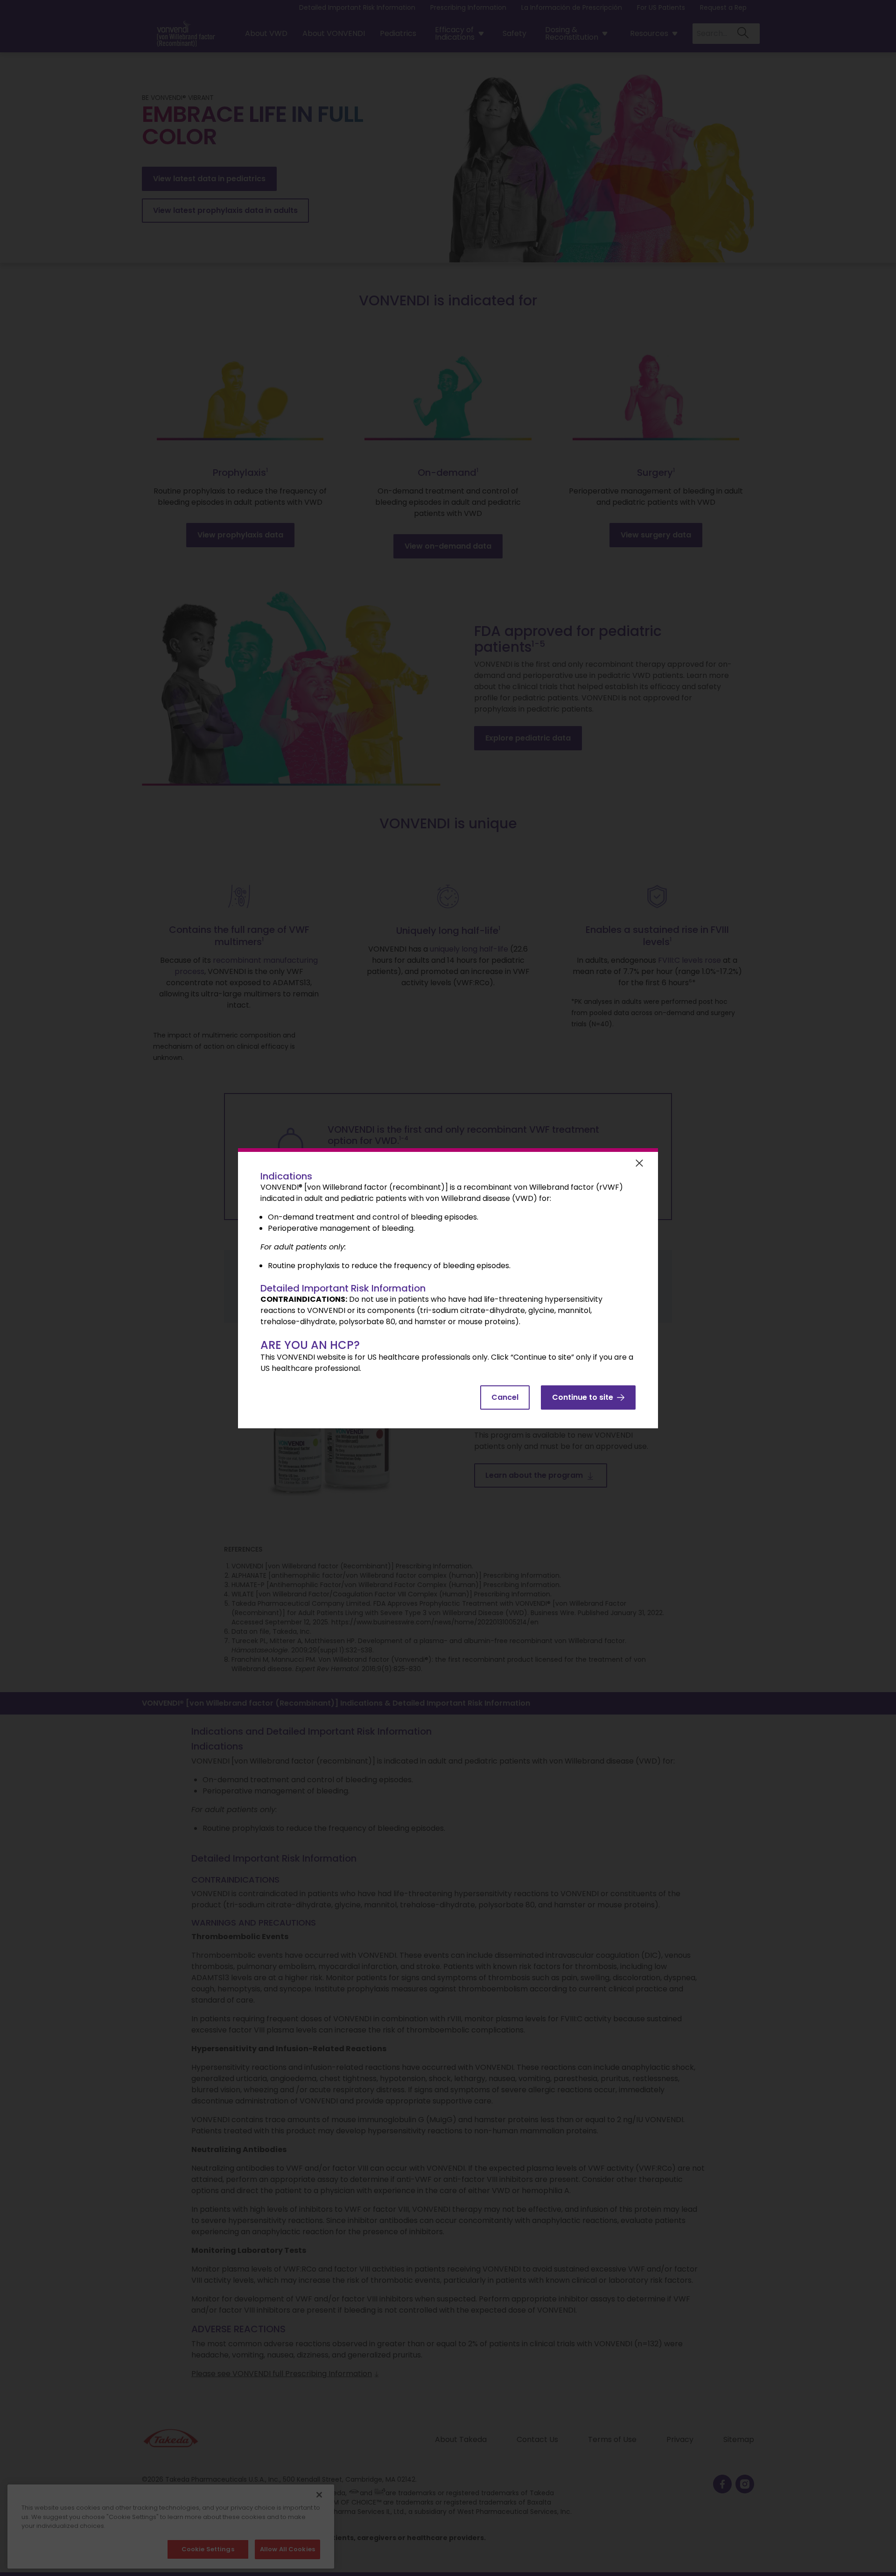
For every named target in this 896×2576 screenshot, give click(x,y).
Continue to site (583, 1397)
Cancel (505, 1397)
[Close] (639, 1170)
